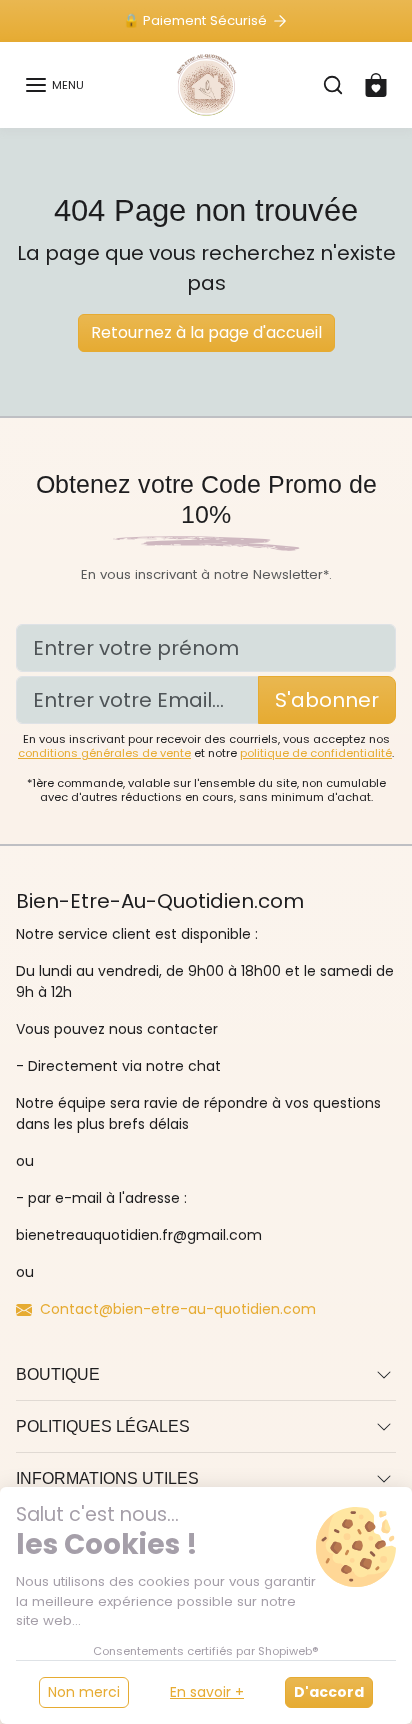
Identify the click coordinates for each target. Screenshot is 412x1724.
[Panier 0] (376, 85)
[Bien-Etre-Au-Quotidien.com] (206, 83)
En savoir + (207, 1692)
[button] (54, 85)
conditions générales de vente (104, 753)
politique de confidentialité (316, 753)
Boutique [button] (58, 1374)
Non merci (84, 1692)
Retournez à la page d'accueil (206, 332)
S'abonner (327, 700)
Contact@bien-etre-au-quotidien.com (178, 1309)
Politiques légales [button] (103, 1426)
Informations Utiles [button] (107, 1478)
